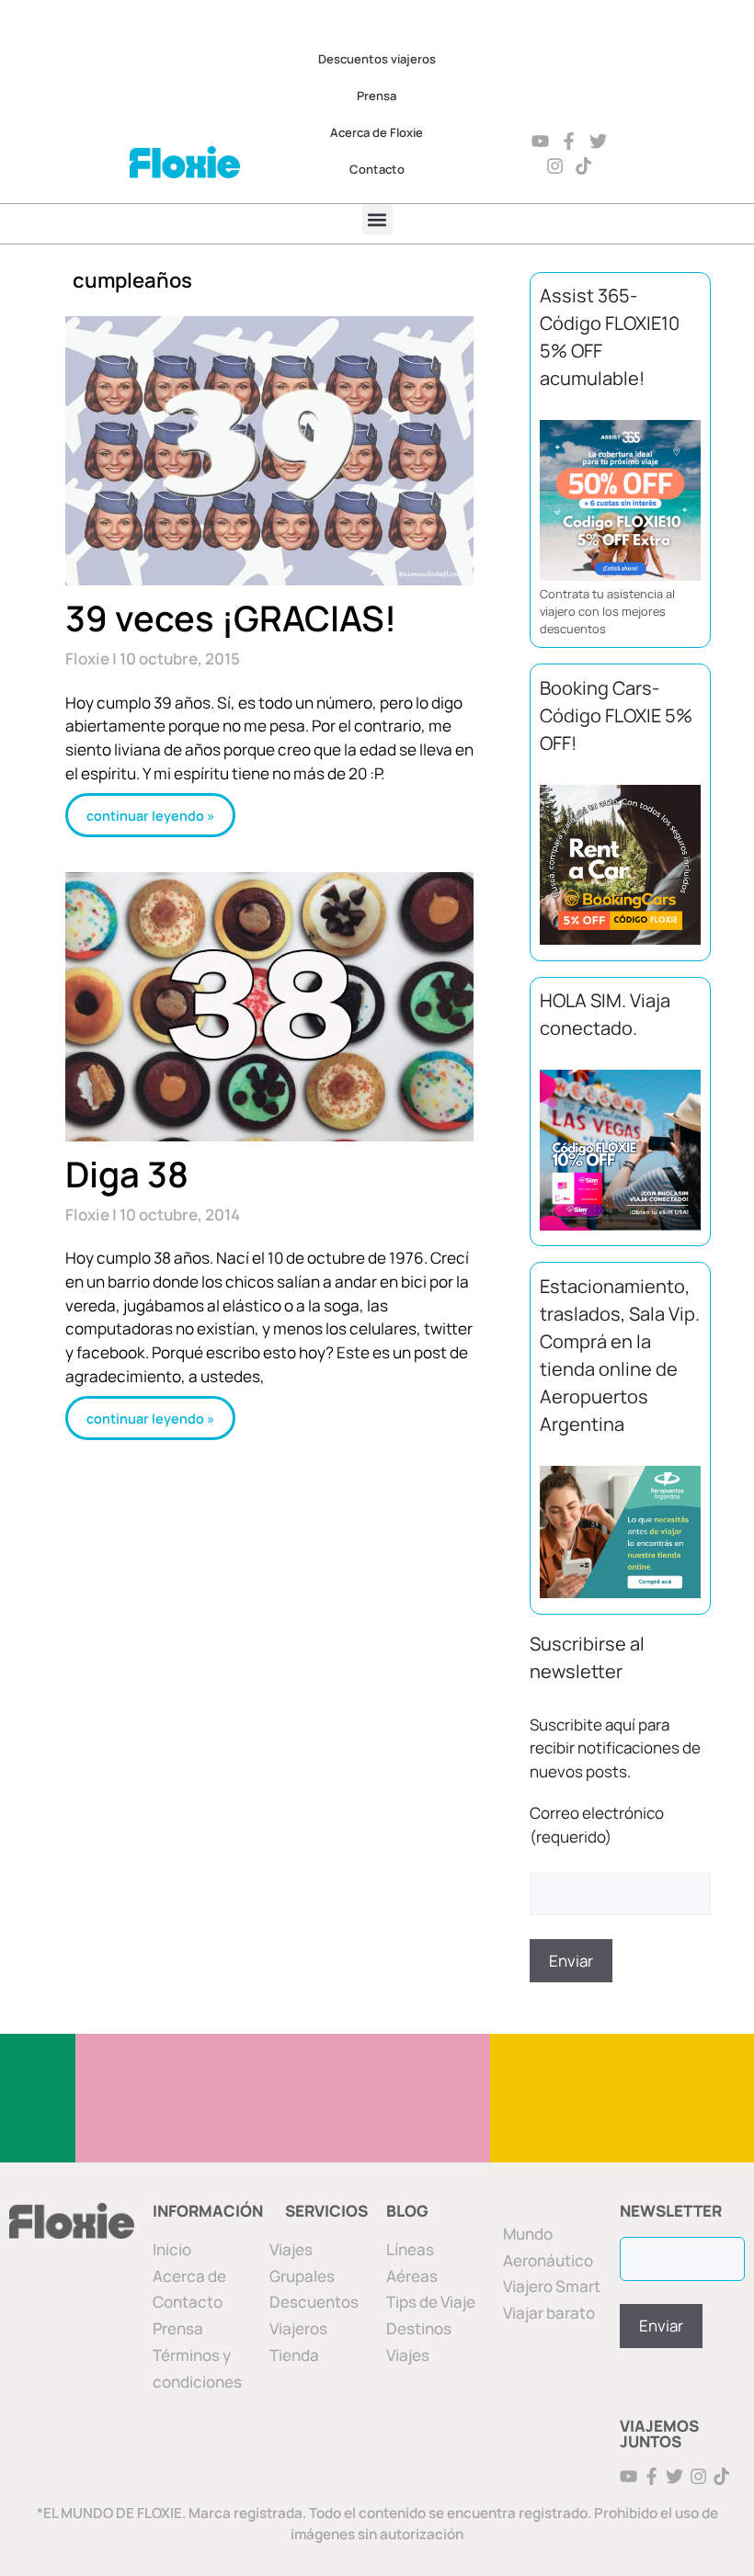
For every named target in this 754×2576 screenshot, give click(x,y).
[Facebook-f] (570, 141)
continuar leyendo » (150, 815)
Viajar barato (549, 2313)
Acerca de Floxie (377, 132)
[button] (377, 219)
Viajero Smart (552, 2286)
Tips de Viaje (431, 2302)
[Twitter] (599, 141)
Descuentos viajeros (377, 59)
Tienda (294, 2355)
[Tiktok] (584, 166)
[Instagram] (555, 166)
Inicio (172, 2249)
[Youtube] (540, 141)
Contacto (377, 169)
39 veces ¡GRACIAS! (231, 618)
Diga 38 (127, 1174)
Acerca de (189, 2276)
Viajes (408, 2355)
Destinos (419, 2328)
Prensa (377, 96)
